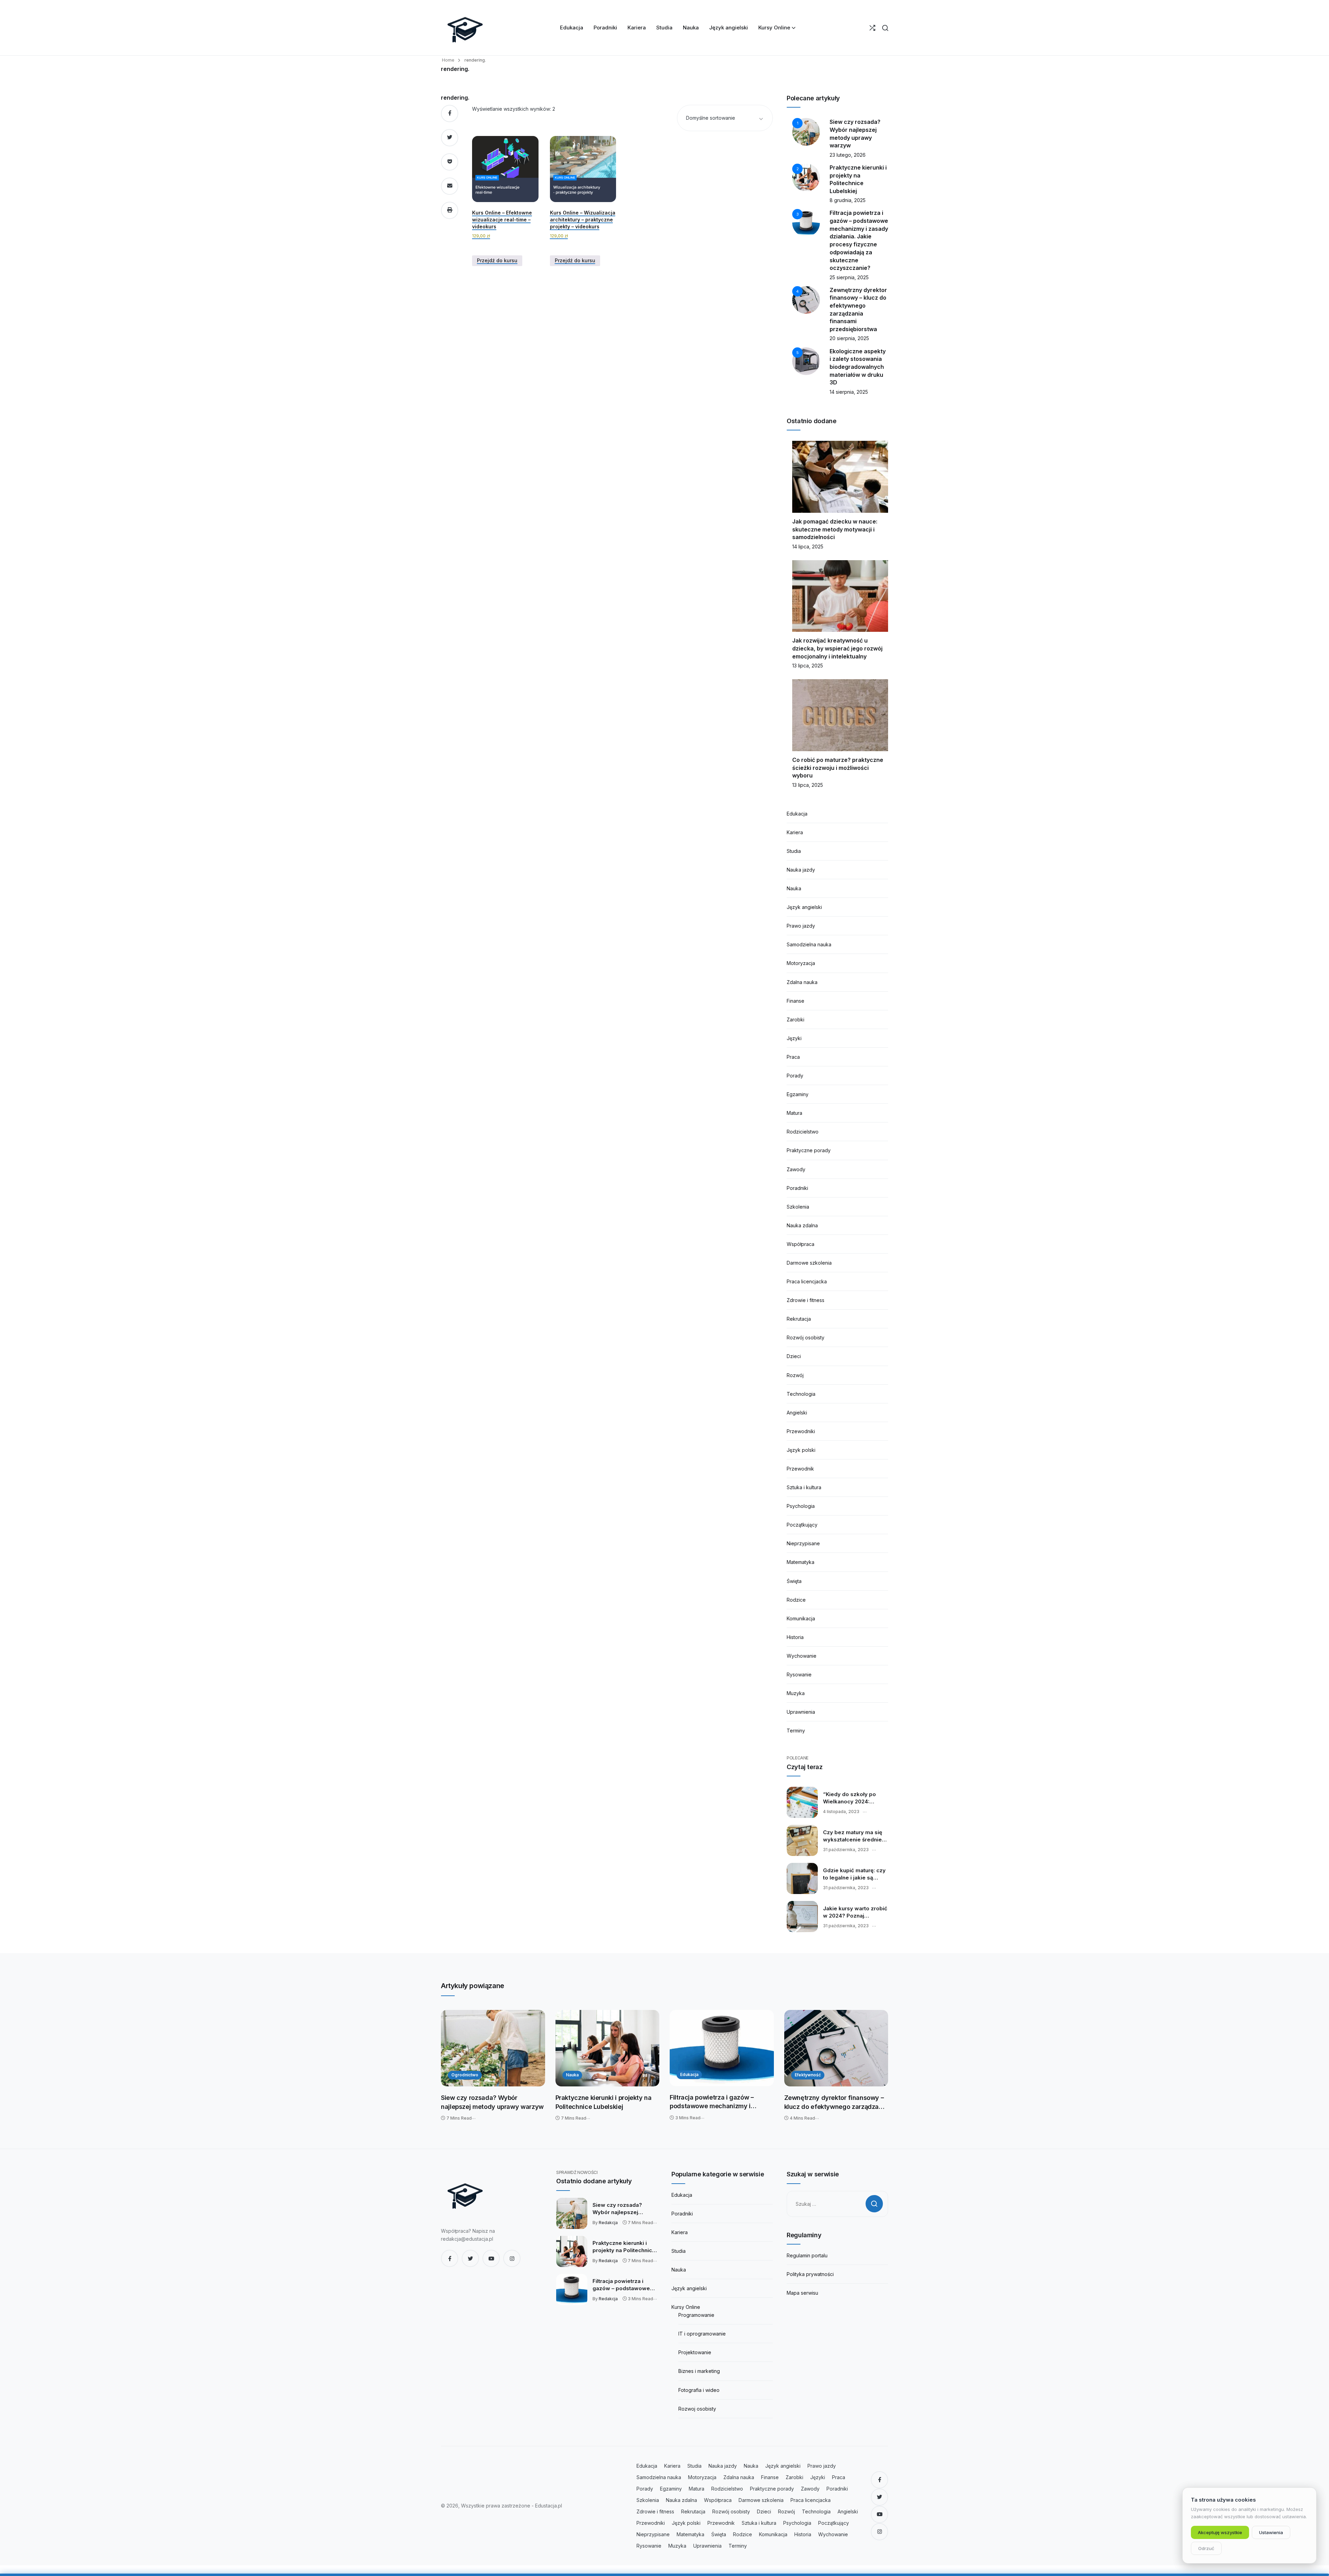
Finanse (795, 1001)
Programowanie (696, 2315)
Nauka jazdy (801, 870)
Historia (795, 1637)
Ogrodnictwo (465, 2075)
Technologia (801, 1394)
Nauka (794, 888)
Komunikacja (801, 1618)
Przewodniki (801, 1431)
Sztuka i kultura (804, 1487)
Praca (793, 1057)
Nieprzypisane (803, 1543)
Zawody (796, 1169)
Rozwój (795, 1375)
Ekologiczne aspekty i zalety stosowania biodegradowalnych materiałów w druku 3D (858, 367)
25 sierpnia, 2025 (849, 277)
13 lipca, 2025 (808, 666)
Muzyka (796, 1693)
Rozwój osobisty (806, 1337)
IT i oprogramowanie (702, 2334)
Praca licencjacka (807, 1281)
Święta (794, 1581)
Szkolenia (798, 1207)
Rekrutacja (799, 1319)
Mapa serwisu (802, 2293)
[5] (806, 360)
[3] (806, 222)
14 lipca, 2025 (808, 547)
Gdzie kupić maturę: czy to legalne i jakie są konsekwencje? (854, 1874)
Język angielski (804, 907)
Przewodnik (800, 1469)
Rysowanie (799, 1674)
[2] (806, 177)
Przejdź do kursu (497, 260)
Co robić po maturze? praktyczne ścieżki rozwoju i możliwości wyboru (838, 768)
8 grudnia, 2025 (848, 200)
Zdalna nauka (802, 982)
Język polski (801, 1450)
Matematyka (801, 1562)
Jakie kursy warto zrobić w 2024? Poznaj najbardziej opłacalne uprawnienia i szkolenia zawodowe (855, 1912)
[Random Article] (872, 28)
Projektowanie (695, 2352)
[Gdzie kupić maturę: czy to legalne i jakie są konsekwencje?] (802, 1878)
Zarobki (795, 1020)
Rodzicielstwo (803, 1132)
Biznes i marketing (699, 2371)
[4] (806, 299)
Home (448, 60)
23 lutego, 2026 (848, 155)
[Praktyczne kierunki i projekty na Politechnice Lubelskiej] (608, 2048)
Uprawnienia (801, 1712)
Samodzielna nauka (809, 944)
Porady (795, 1076)
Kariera (795, 832)
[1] (806, 131)
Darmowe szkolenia (809, 1263)
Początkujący (802, 1525)
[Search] (885, 28)
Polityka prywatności (810, 2274)
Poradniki (797, 1188)
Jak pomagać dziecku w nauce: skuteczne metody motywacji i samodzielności (835, 529)
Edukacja (797, 814)
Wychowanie (802, 1656)
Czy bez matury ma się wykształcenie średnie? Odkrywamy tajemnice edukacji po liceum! (854, 1836)
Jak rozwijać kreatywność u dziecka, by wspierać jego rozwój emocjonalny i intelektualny (837, 648)
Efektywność (808, 2075)
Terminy (796, 1731)
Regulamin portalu (807, 2255)
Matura (794, 1113)
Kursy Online (686, 2307)
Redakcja (608, 2223)
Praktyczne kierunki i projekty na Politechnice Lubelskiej (604, 2102)
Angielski (797, 1413)
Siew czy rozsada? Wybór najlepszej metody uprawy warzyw (492, 2102)
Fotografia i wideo (699, 2390)
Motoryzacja (801, 963)
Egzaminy (798, 1094)
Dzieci (794, 1356)
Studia (794, 851)
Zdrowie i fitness (806, 1300)
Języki (794, 1038)
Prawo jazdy (801, 926)
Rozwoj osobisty (697, 2409)
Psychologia (801, 1506)
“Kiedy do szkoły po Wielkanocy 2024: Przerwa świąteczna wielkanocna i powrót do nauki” (855, 1798)
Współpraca (801, 1244)
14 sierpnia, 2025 (849, 392)
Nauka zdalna (802, 1225)
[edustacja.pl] (465, 28)
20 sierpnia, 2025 (849, 338)
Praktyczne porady (809, 1150)
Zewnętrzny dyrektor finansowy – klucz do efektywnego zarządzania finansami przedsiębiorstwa (836, 2102)
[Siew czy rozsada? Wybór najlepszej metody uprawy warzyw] (493, 2048)
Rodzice (796, 1600)
